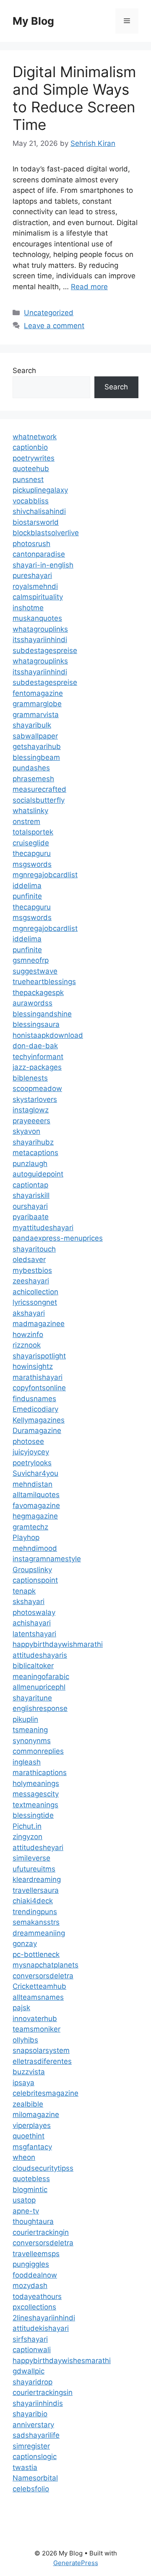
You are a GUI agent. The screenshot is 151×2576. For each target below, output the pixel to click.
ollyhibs (25, 2040)
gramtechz (30, 1527)
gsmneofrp (31, 960)
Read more (89, 287)
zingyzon (27, 1837)
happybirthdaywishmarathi (58, 1644)
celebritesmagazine (46, 2093)
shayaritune (32, 1698)
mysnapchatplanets (46, 1965)
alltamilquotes (36, 1495)
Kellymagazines (39, 1420)
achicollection (35, 1292)
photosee (28, 1441)
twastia (25, 2467)
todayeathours (37, 2296)
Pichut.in (27, 1826)
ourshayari (30, 1206)
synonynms (32, 1741)
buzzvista (29, 2072)
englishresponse (40, 1708)
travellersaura (36, 1890)
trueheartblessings (44, 982)
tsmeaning (30, 1730)
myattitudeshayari (43, 1228)
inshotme (28, 608)
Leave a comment (54, 326)
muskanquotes (37, 618)
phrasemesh (33, 779)
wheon (24, 2157)
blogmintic (30, 2190)
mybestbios (32, 1270)
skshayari (29, 1602)
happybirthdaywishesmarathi (62, 2361)
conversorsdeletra (43, 1976)
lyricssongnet (35, 1302)
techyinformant (38, 1057)
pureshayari (32, 575)
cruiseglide (31, 843)
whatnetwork (35, 437)
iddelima (27, 886)
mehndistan (33, 1484)
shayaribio (30, 2414)
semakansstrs (36, 1922)
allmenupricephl (39, 1687)
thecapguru (32, 853)
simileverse (31, 1858)
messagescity (36, 1794)
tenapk (24, 1591)
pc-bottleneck (36, 1954)
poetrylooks (32, 1463)
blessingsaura (36, 1024)
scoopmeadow (37, 1088)
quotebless (31, 2179)
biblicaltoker (33, 1666)
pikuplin (25, 1719)
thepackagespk (38, 993)
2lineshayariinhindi (44, 2318)
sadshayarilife (36, 2435)
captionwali (32, 2350)
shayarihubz (33, 1142)
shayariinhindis (38, 2403)
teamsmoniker (36, 2029)
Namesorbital (35, 2478)
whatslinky (30, 811)
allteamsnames (38, 1997)
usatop (24, 2200)
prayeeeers (31, 1121)
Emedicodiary (35, 1409)
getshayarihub (37, 746)
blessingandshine (42, 1014)
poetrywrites (34, 458)
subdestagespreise (45, 650)
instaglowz (31, 1110)
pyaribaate (31, 1217)
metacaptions (35, 1153)
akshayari (29, 1313)
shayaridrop (33, 2382)
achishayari (32, 1623)
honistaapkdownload (48, 1035)
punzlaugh (30, 1164)
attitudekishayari (41, 2328)
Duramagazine (37, 1431)
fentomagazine (38, 693)
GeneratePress (76, 2563)
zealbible (28, 2104)
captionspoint (35, 1580)
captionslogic (35, 2457)
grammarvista (36, 715)
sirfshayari (30, 2339)
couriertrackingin (41, 2232)
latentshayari (34, 1634)
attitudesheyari (38, 1848)
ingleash (27, 1762)
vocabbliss (31, 501)
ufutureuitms (34, 1869)
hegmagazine (35, 1516)
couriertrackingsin (43, 2392)
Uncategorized (49, 313)
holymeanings (36, 1783)
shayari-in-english (43, 565)
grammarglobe (37, 704)
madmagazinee (39, 1324)
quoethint (29, 2136)
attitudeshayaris (40, 1655)
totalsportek (33, 832)
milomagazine (36, 2115)
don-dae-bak (35, 1046)
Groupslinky (32, 1570)
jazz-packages (37, 1067)
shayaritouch (34, 1249)
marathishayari (38, 1377)
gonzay (25, 1944)
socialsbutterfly (39, 800)
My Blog (33, 21)
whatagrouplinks (40, 629)
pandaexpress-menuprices (58, 1238)
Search (24, 371)
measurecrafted (39, 789)
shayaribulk (32, 725)
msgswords (32, 864)
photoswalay (34, 1612)
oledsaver (29, 1259)
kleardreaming (37, 1879)
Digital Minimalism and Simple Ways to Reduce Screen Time (74, 98)
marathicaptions (40, 1773)
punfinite (27, 896)
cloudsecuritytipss (43, 2168)
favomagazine (36, 1506)
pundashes (31, 768)
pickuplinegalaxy (40, 490)
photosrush (31, 544)
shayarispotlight (39, 1356)
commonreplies (38, 1751)
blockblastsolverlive (46, 533)
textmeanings (35, 1805)
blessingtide (33, 1815)
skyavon (26, 1131)
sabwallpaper (35, 736)
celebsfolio (31, 2489)
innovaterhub (35, 2019)
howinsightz (33, 1366)
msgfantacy (32, 2147)
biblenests (30, 1078)
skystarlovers (35, 1099)
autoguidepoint (38, 1174)
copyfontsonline (39, 1388)
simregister (31, 2446)
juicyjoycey (31, 1452)
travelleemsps (36, 2254)
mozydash (30, 2286)
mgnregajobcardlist (45, 875)
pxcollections (34, 2307)
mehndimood (35, 1548)
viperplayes (32, 2125)
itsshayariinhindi (40, 640)
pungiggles (31, 2264)
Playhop (26, 1537)
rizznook (27, 1345)
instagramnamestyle (47, 1559)
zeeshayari (31, 1281)
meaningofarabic (41, 1677)
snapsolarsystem (41, 2050)
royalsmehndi (35, 586)
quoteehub (31, 469)
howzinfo (28, 1335)
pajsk (21, 2008)
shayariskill (31, 1195)
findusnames (34, 1399)
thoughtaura (33, 2221)
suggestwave (35, 971)
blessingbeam (36, 757)
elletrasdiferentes (42, 2061)
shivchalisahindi (39, 511)
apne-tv (26, 2211)
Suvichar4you (35, 1473)
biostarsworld (36, 522)
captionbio (30, 447)
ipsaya (23, 2083)
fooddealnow (35, 2275)
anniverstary (33, 2425)
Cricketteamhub (39, 1986)
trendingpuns (35, 1912)
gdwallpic (29, 2371)
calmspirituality (38, 597)
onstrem (26, 822)
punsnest (28, 479)
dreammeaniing (39, 1933)
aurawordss (33, 1003)
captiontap (30, 1185)
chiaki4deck (33, 1901)
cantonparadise (39, 554)
